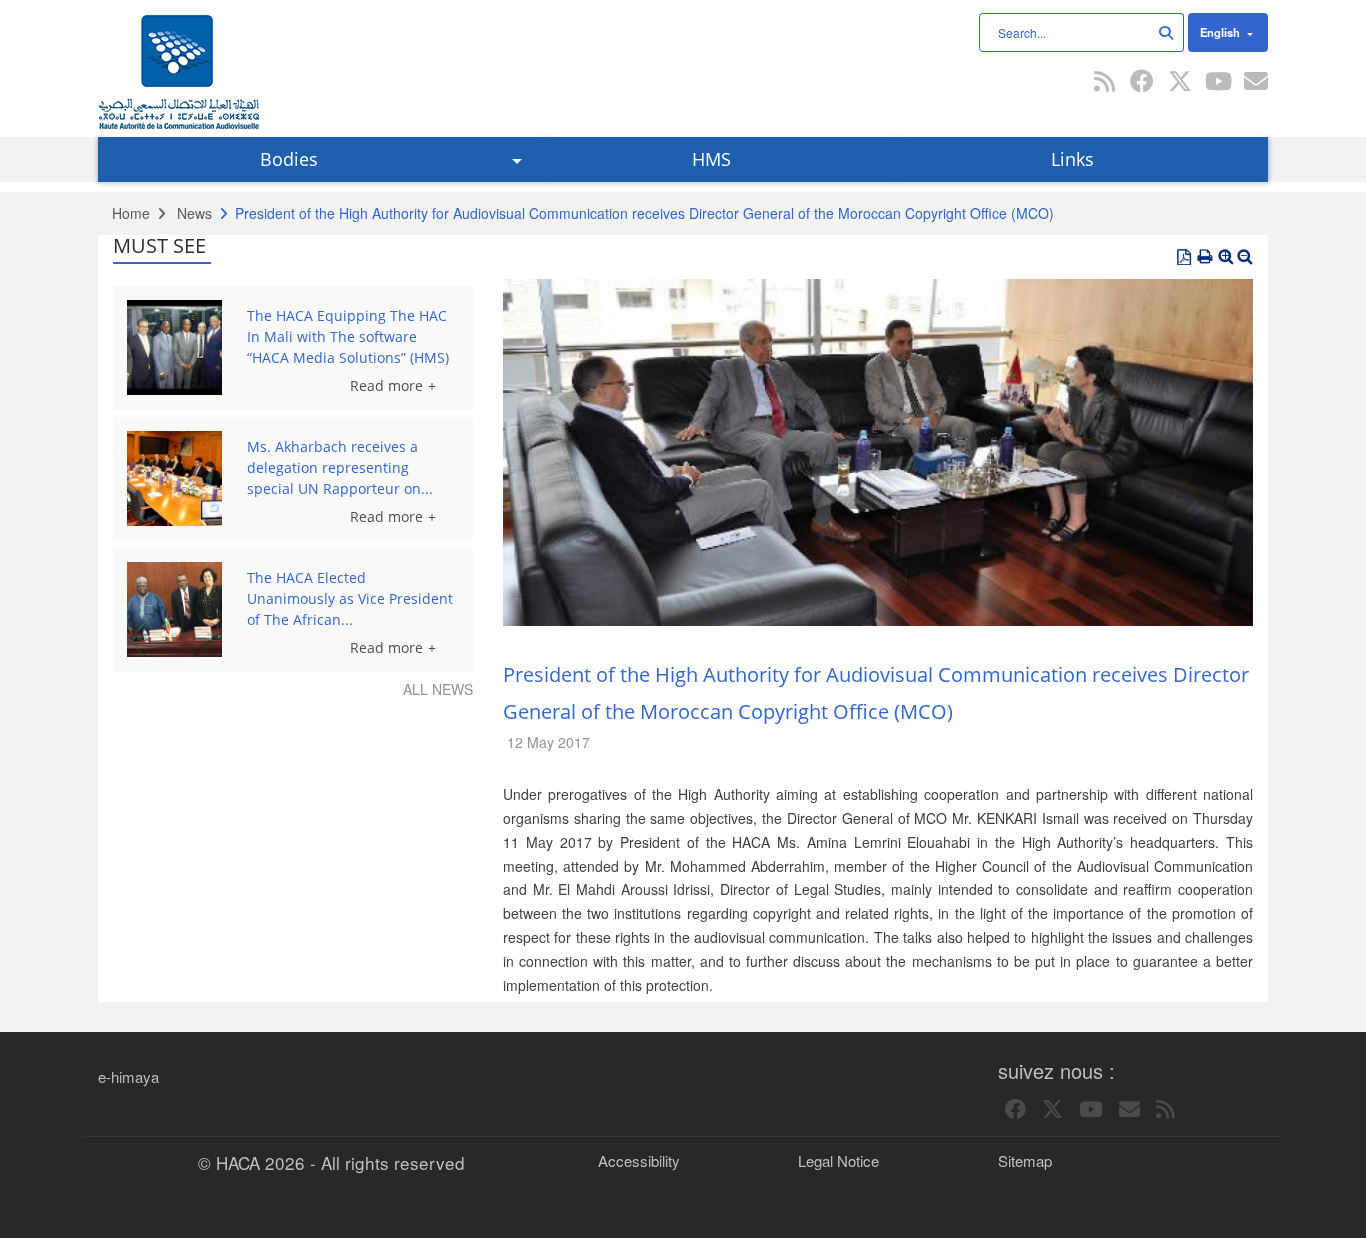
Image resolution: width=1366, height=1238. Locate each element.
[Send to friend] (1256, 83)
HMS (711, 159)
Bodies (289, 159)
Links (1072, 159)
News (194, 213)
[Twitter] (1180, 83)
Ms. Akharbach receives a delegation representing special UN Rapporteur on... (340, 467)
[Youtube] (1218, 83)
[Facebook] (1142, 83)
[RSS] (1104, 83)
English (1221, 32)
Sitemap (1025, 1161)
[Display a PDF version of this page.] (1184, 257)
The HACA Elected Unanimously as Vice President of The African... (350, 598)
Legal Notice (838, 1161)
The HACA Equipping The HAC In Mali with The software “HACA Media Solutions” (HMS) (348, 336)
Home (131, 213)
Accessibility (639, 1161)
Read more (386, 385)
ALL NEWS (438, 689)
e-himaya (128, 1077)
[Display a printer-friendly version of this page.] (1205, 257)
